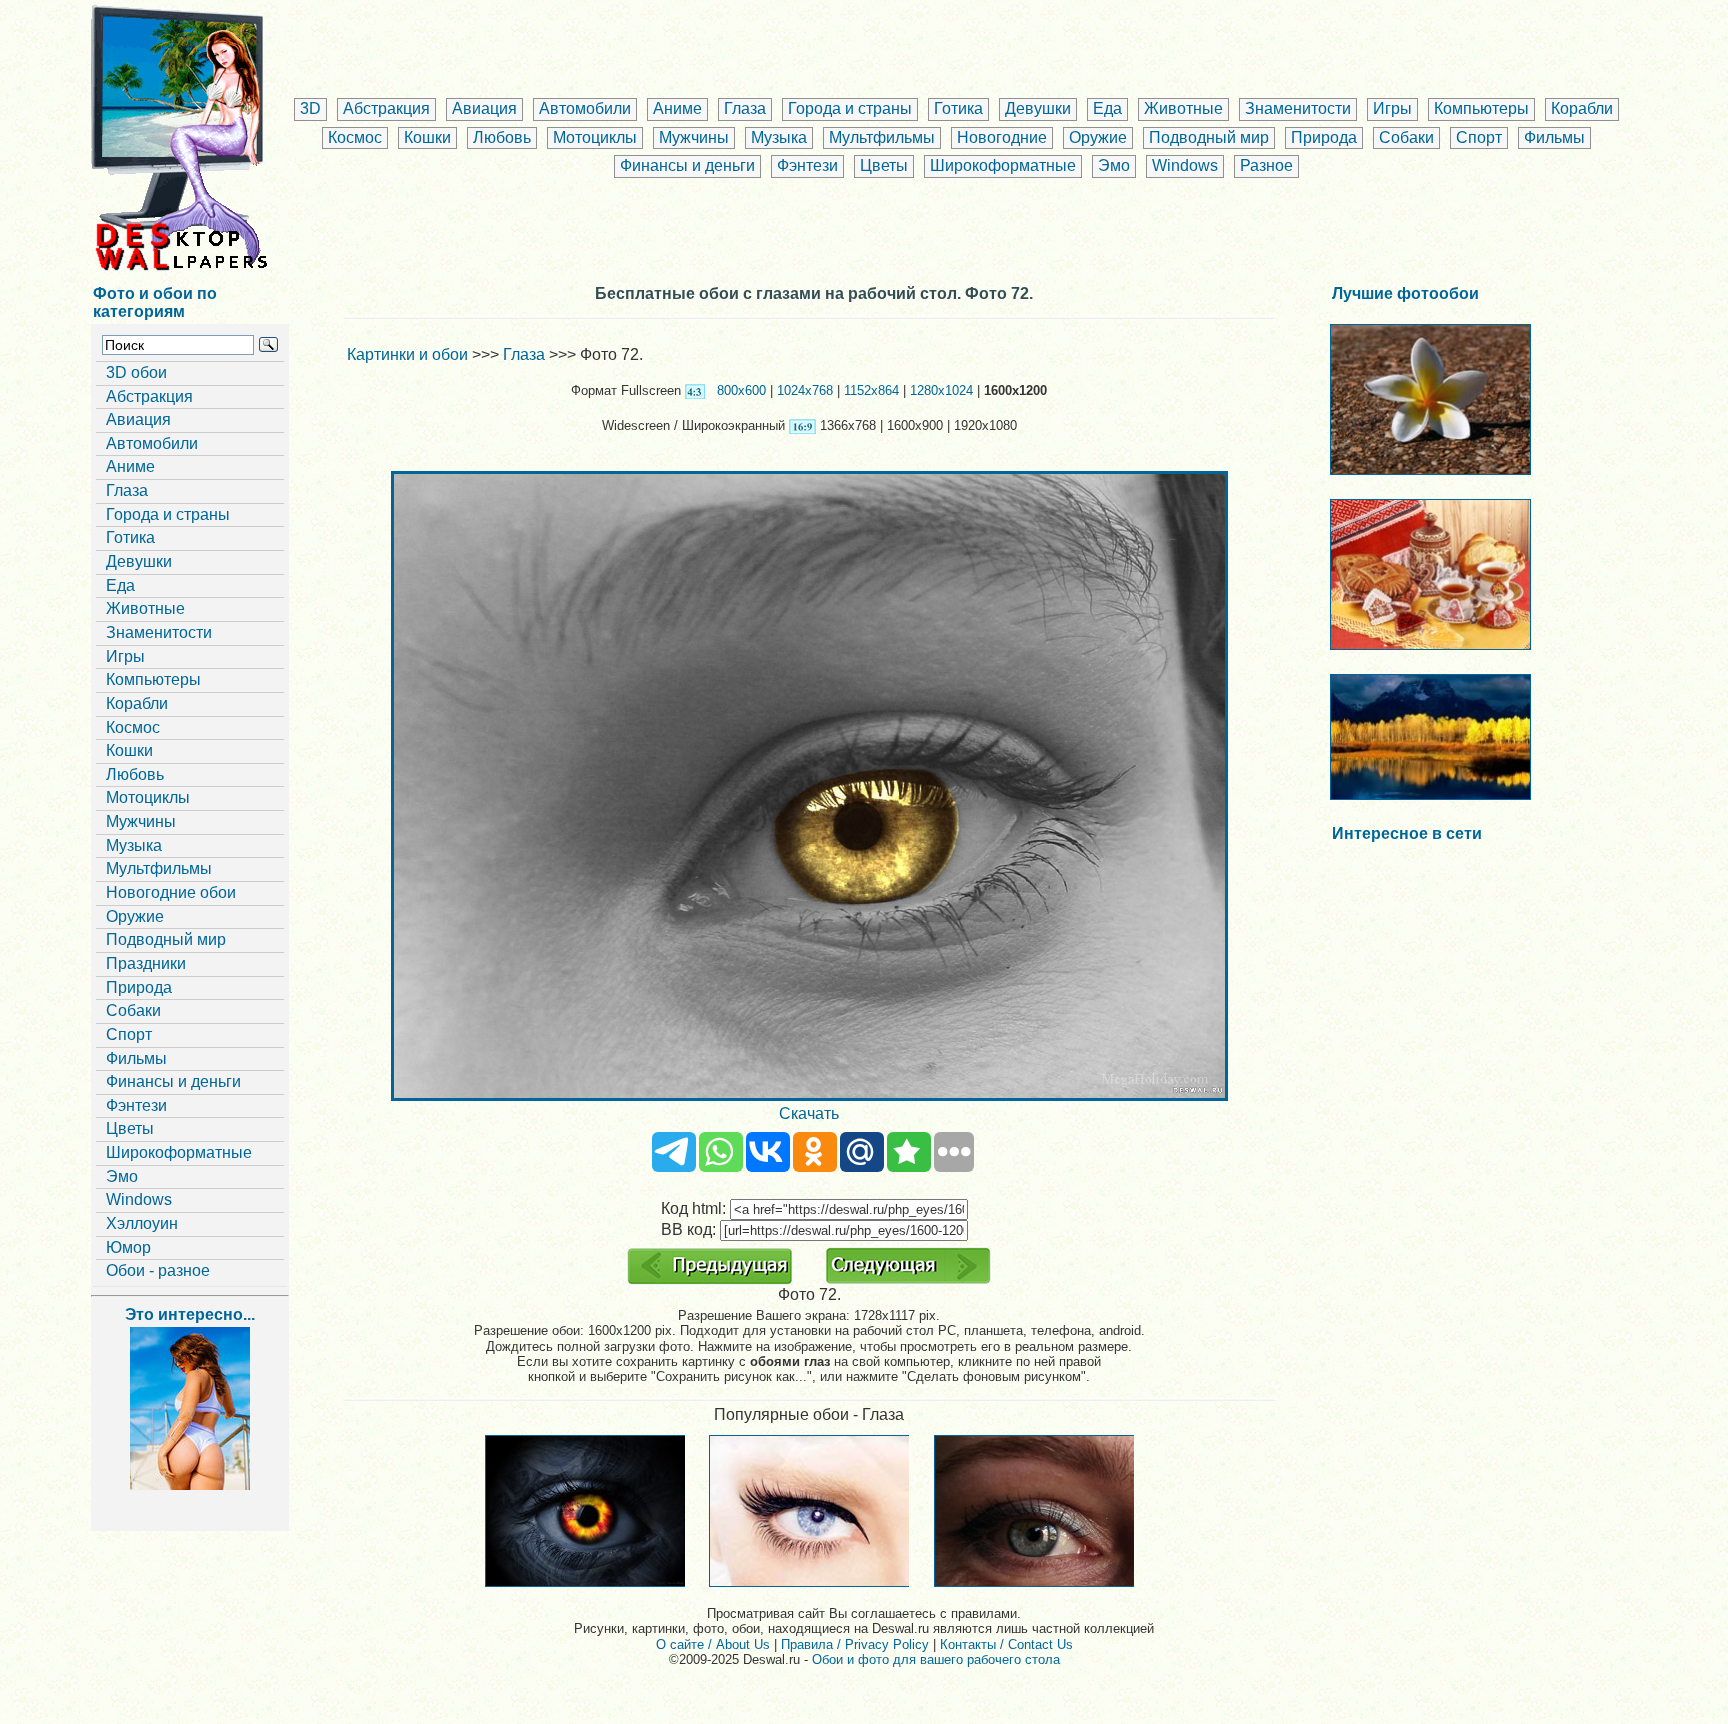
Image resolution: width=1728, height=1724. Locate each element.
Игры (1392, 108)
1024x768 (805, 390)
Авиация (484, 108)
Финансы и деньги (687, 165)
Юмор (128, 1247)
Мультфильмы (882, 137)
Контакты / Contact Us (1006, 1644)
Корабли (1582, 108)
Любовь (502, 137)
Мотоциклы (595, 137)
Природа (1324, 137)
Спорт (1479, 137)
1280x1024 (941, 390)
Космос (355, 137)
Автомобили (585, 108)
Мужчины (694, 137)
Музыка (779, 137)
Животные (1183, 108)
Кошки (427, 137)
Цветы (884, 165)
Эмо (1114, 165)
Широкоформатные (1003, 165)
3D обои (136, 372)
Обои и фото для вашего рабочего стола (936, 1659)
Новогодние (1002, 137)
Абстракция (386, 108)
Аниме (677, 108)
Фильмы (1554, 137)
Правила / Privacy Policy (855, 1644)
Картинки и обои (407, 354)
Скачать (809, 1113)
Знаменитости (1298, 108)
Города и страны (850, 108)
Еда (1107, 108)
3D (310, 108)
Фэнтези (807, 165)
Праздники (146, 963)
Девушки (1038, 108)
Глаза (745, 108)
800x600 (741, 390)
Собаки (1406, 137)
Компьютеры (1481, 108)
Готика (958, 108)
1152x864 (871, 390)
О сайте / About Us (713, 1644)
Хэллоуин (142, 1223)
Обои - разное (158, 1270)
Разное (1266, 165)
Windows (1185, 165)
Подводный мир (1209, 137)
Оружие (1098, 137)
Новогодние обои (171, 892)
